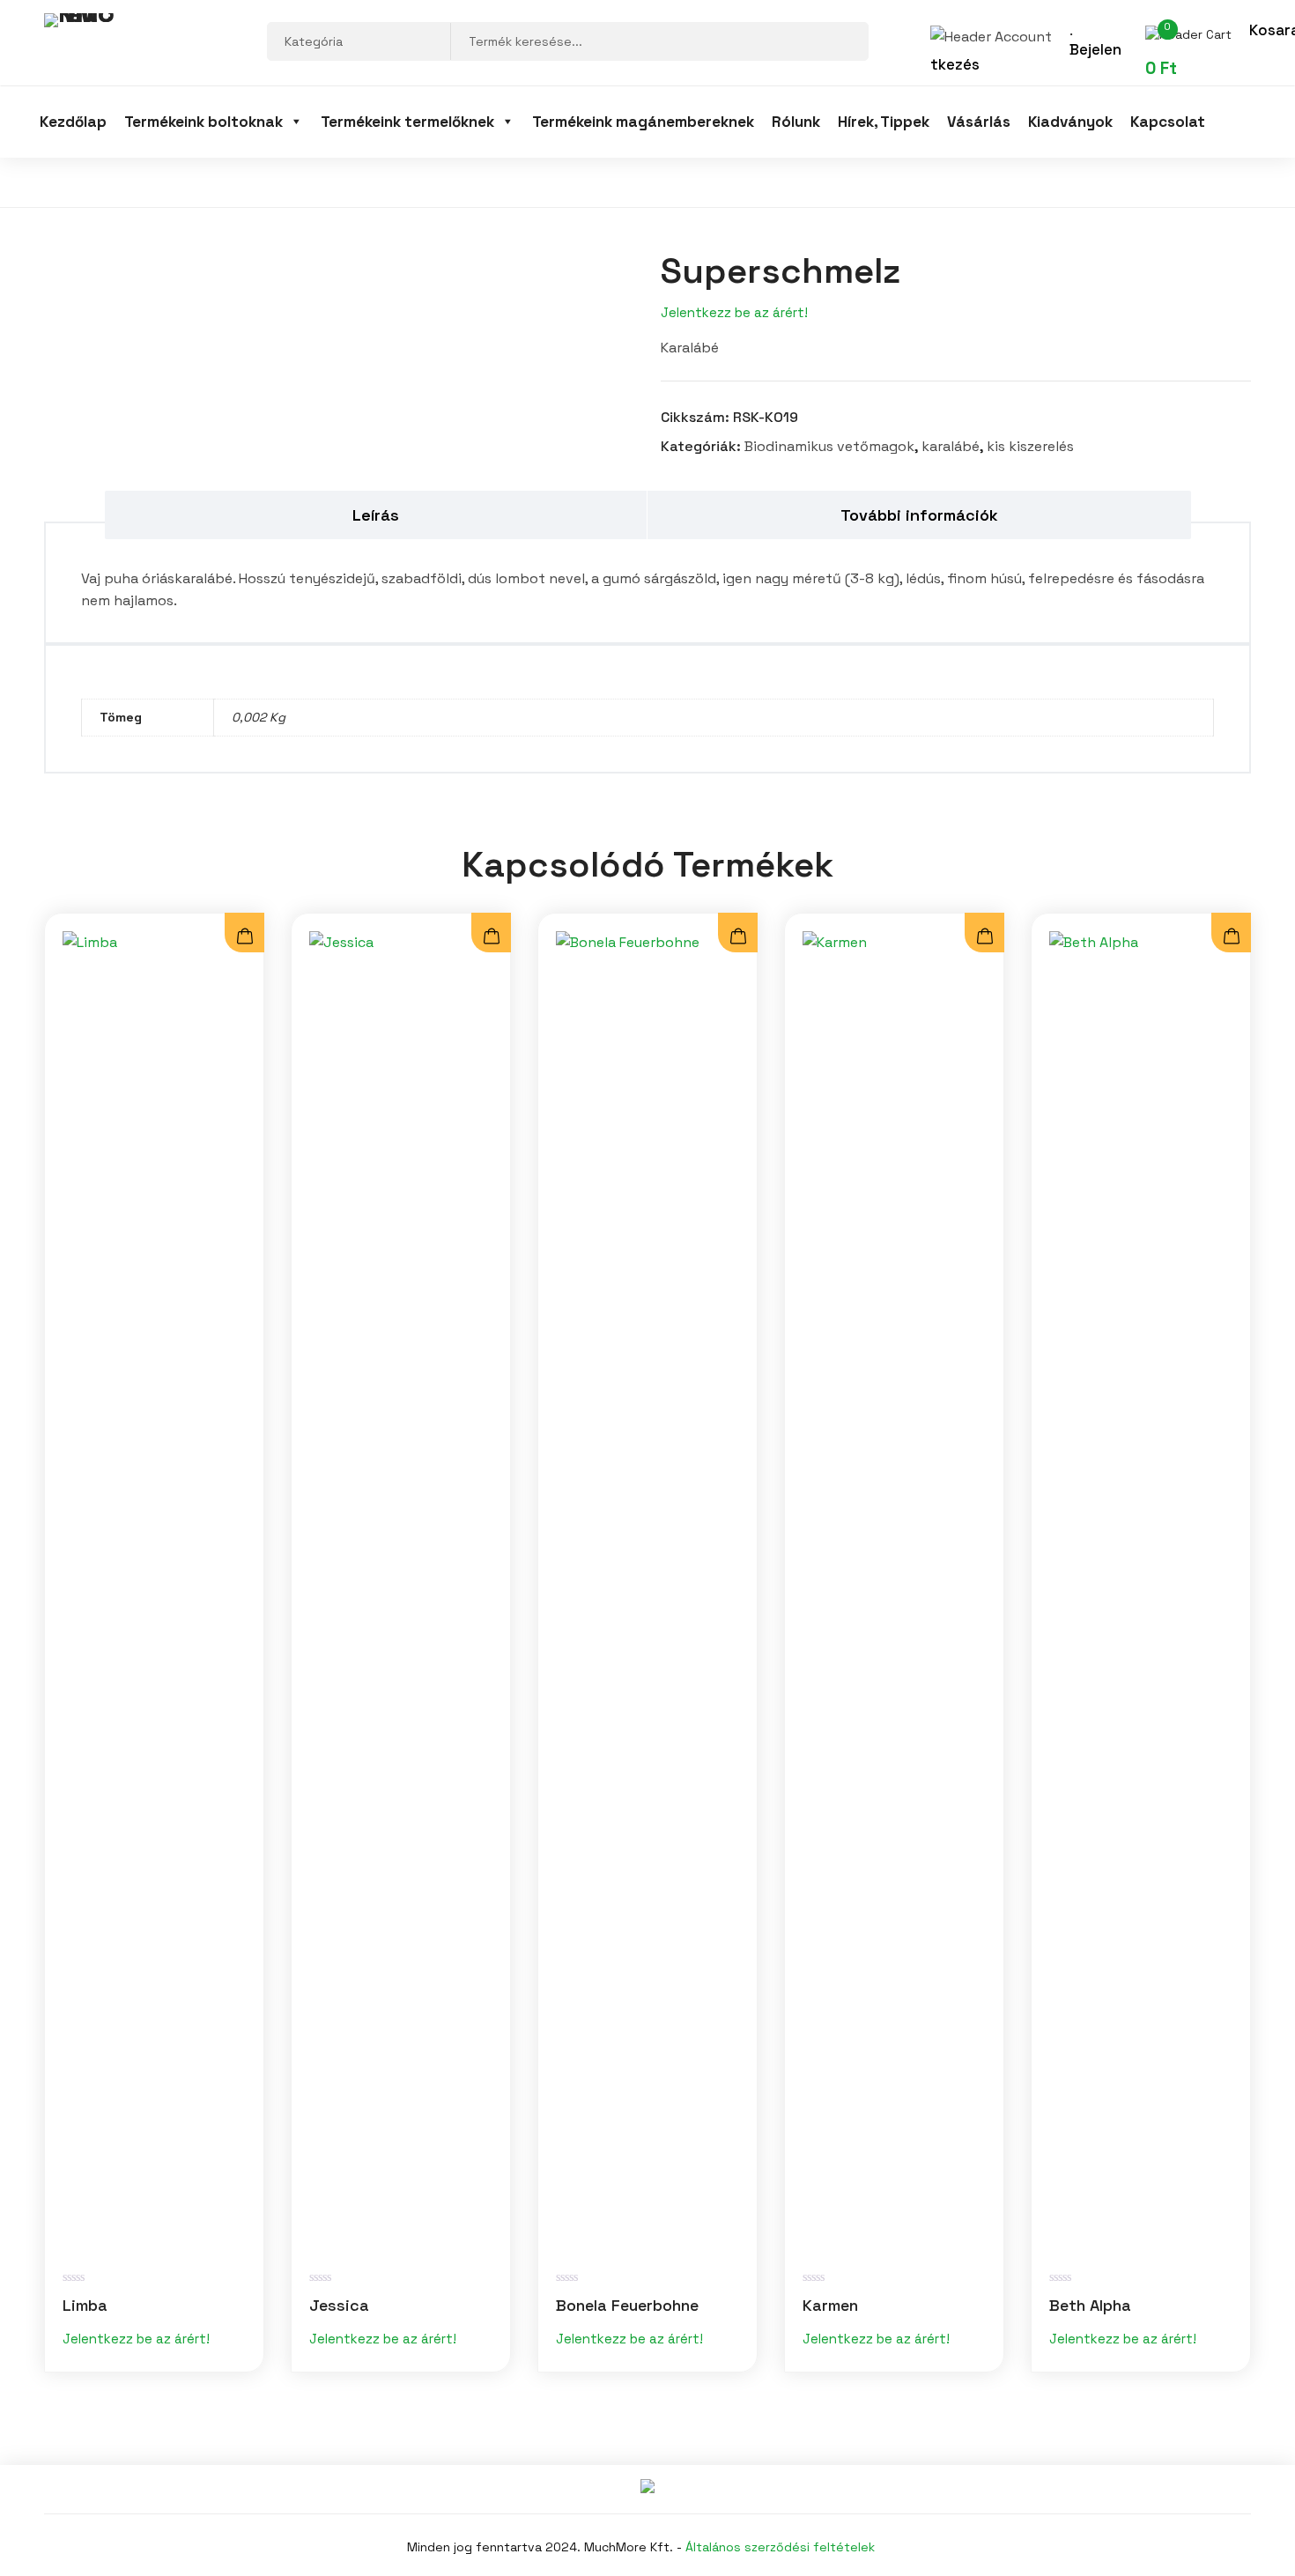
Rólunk (796, 122)
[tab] (377, 515)
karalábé (951, 446)
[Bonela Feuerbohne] (647, 1592)
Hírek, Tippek (884, 122)
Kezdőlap (73, 122)
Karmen (830, 2305)
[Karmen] (894, 1592)
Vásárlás (979, 122)
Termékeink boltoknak (203, 122)
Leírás (376, 515)
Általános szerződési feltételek (780, 2547)
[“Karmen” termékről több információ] (984, 937)
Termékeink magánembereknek (643, 122)
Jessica (339, 2305)
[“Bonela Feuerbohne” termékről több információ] (738, 937)
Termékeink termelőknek (407, 122)
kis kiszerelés (1030, 446)
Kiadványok (1070, 122)
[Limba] (154, 1592)
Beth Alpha (1090, 2305)
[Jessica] (401, 1592)
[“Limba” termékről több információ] (244, 937)
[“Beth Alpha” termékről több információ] (1231, 937)
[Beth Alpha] (1141, 1592)
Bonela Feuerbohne (627, 2305)
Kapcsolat (1168, 122)
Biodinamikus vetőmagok (829, 446)
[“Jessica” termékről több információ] (491, 937)
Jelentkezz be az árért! (734, 312)
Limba (85, 2305)
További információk (919, 515)
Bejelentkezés (1026, 57)
